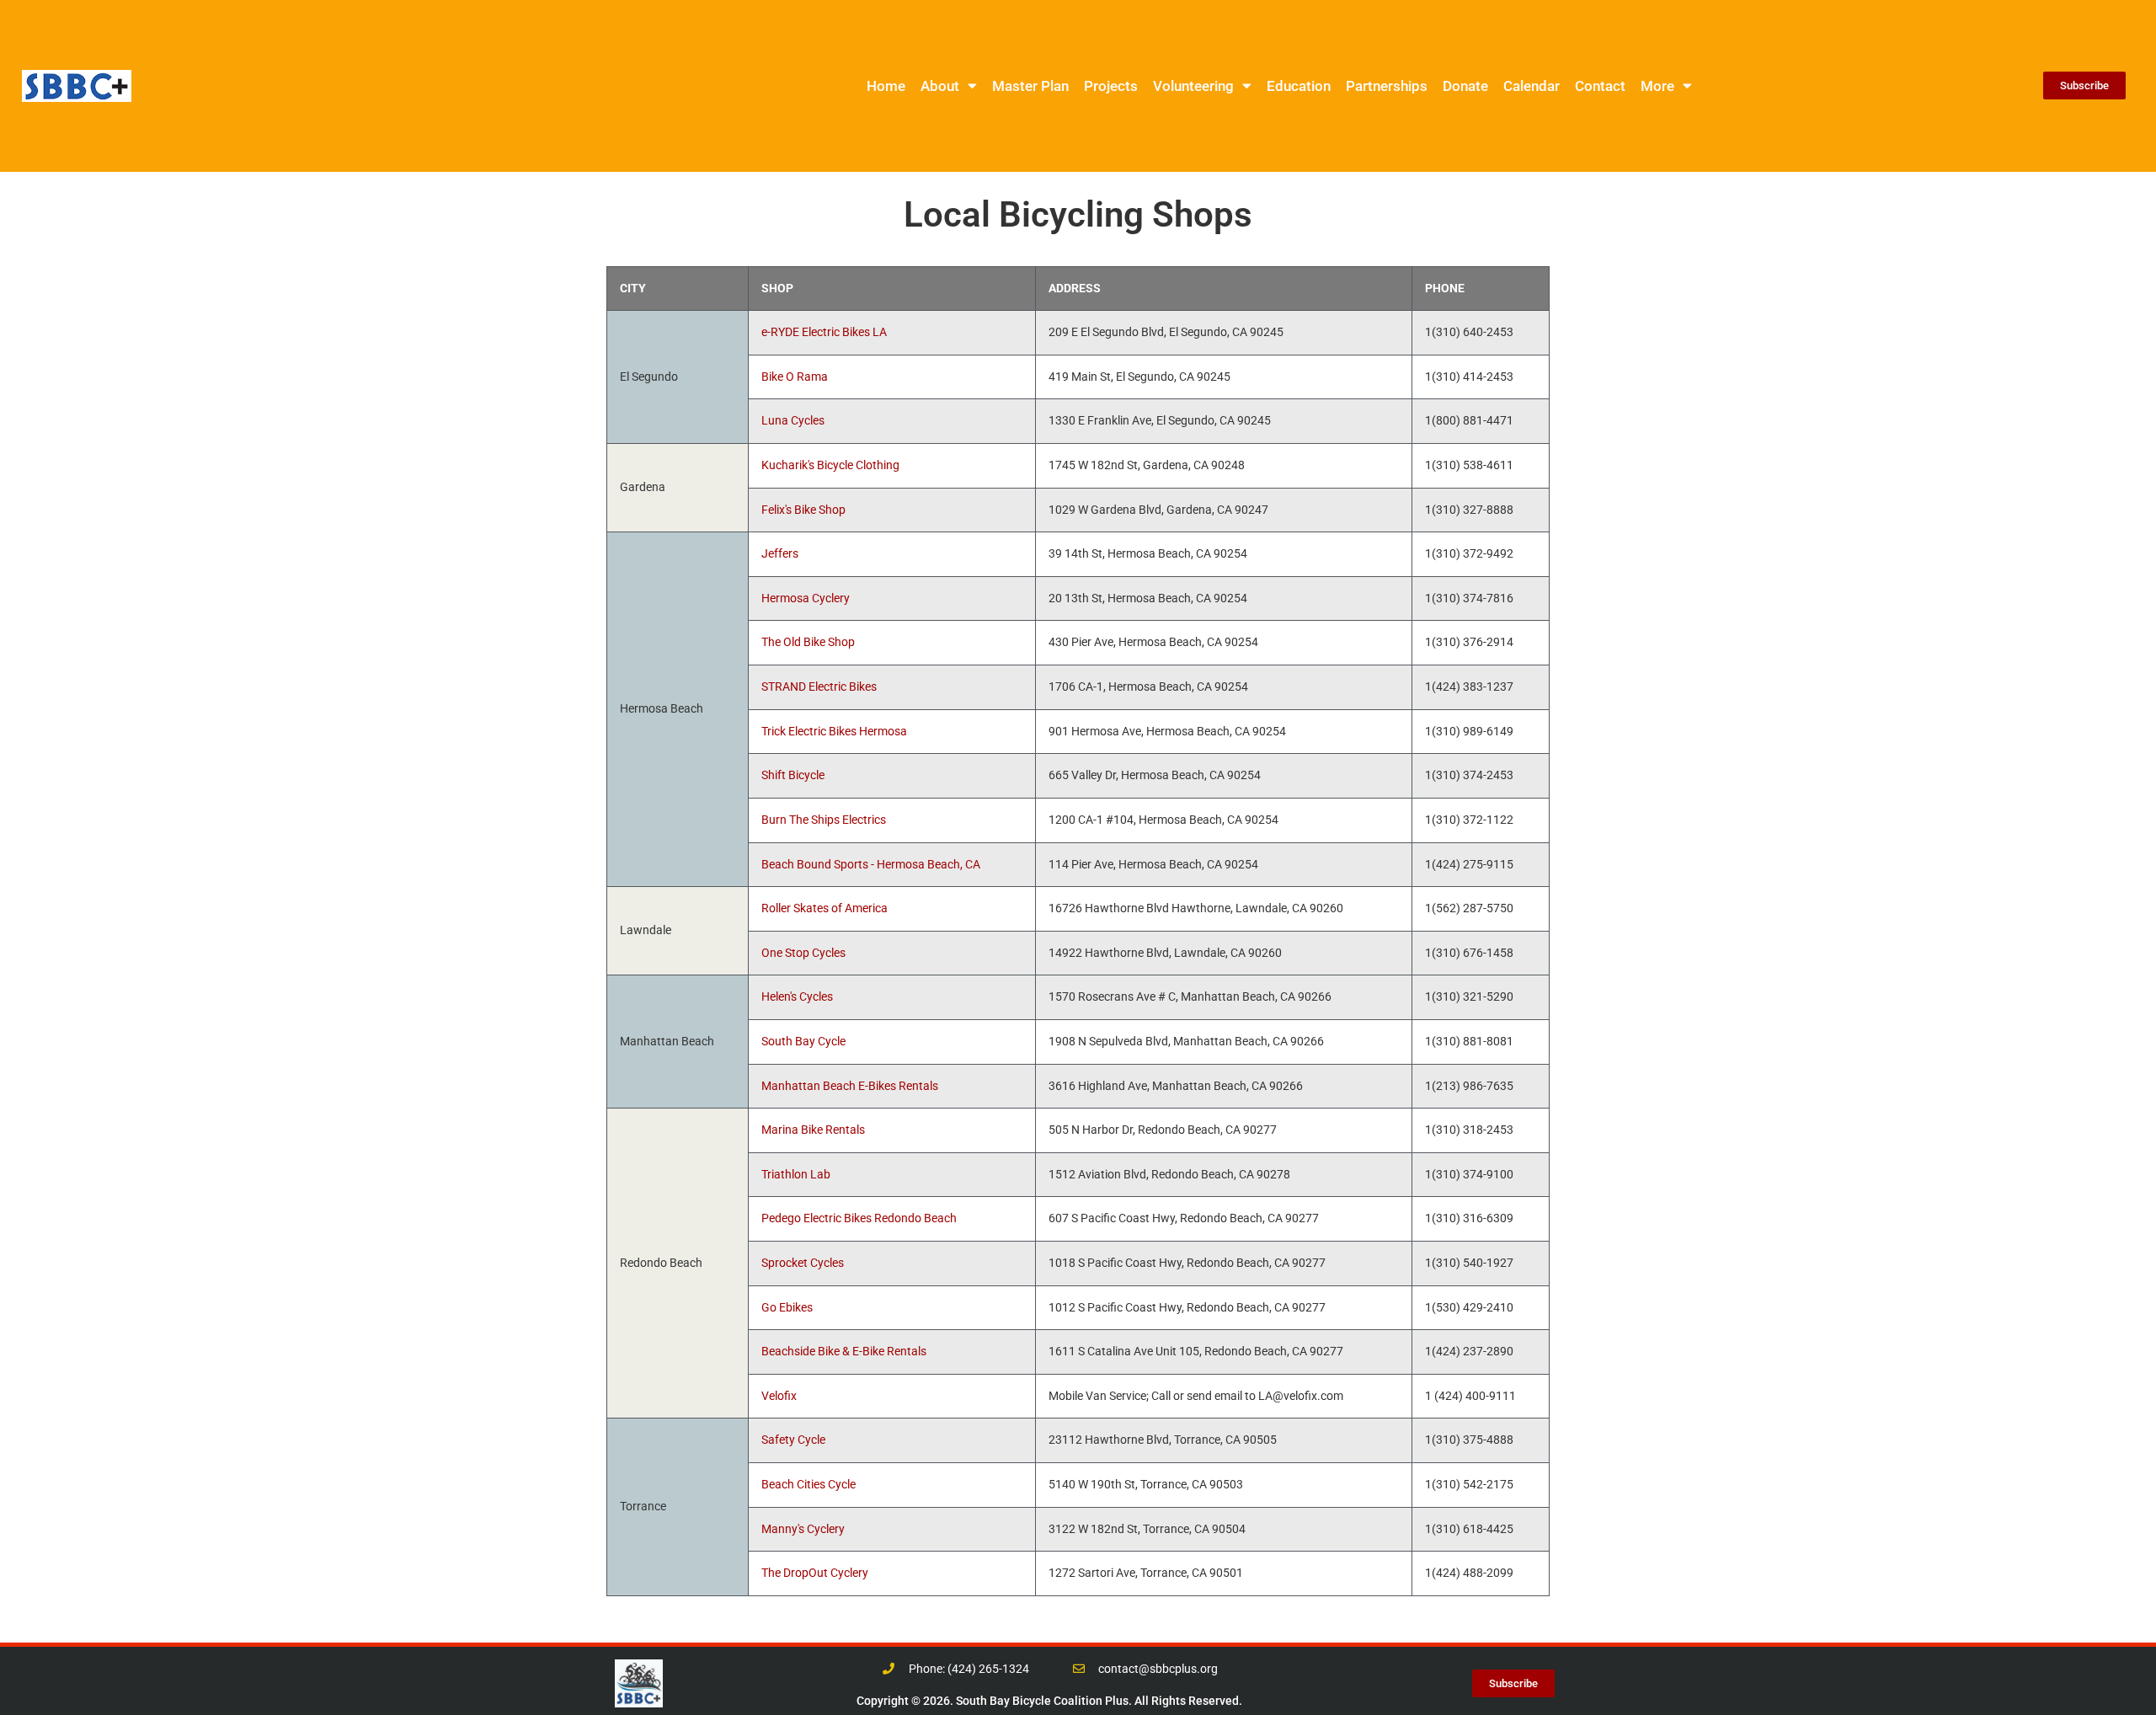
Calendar (1532, 86)
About (940, 86)
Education (1299, 86)
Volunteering (1193, 86)
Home (886, 86)
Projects (1111, 86)
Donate (1465, 86)
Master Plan (1030, 86)
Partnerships (1387, 86)
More (1657, 86)
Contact (1600, 86)
